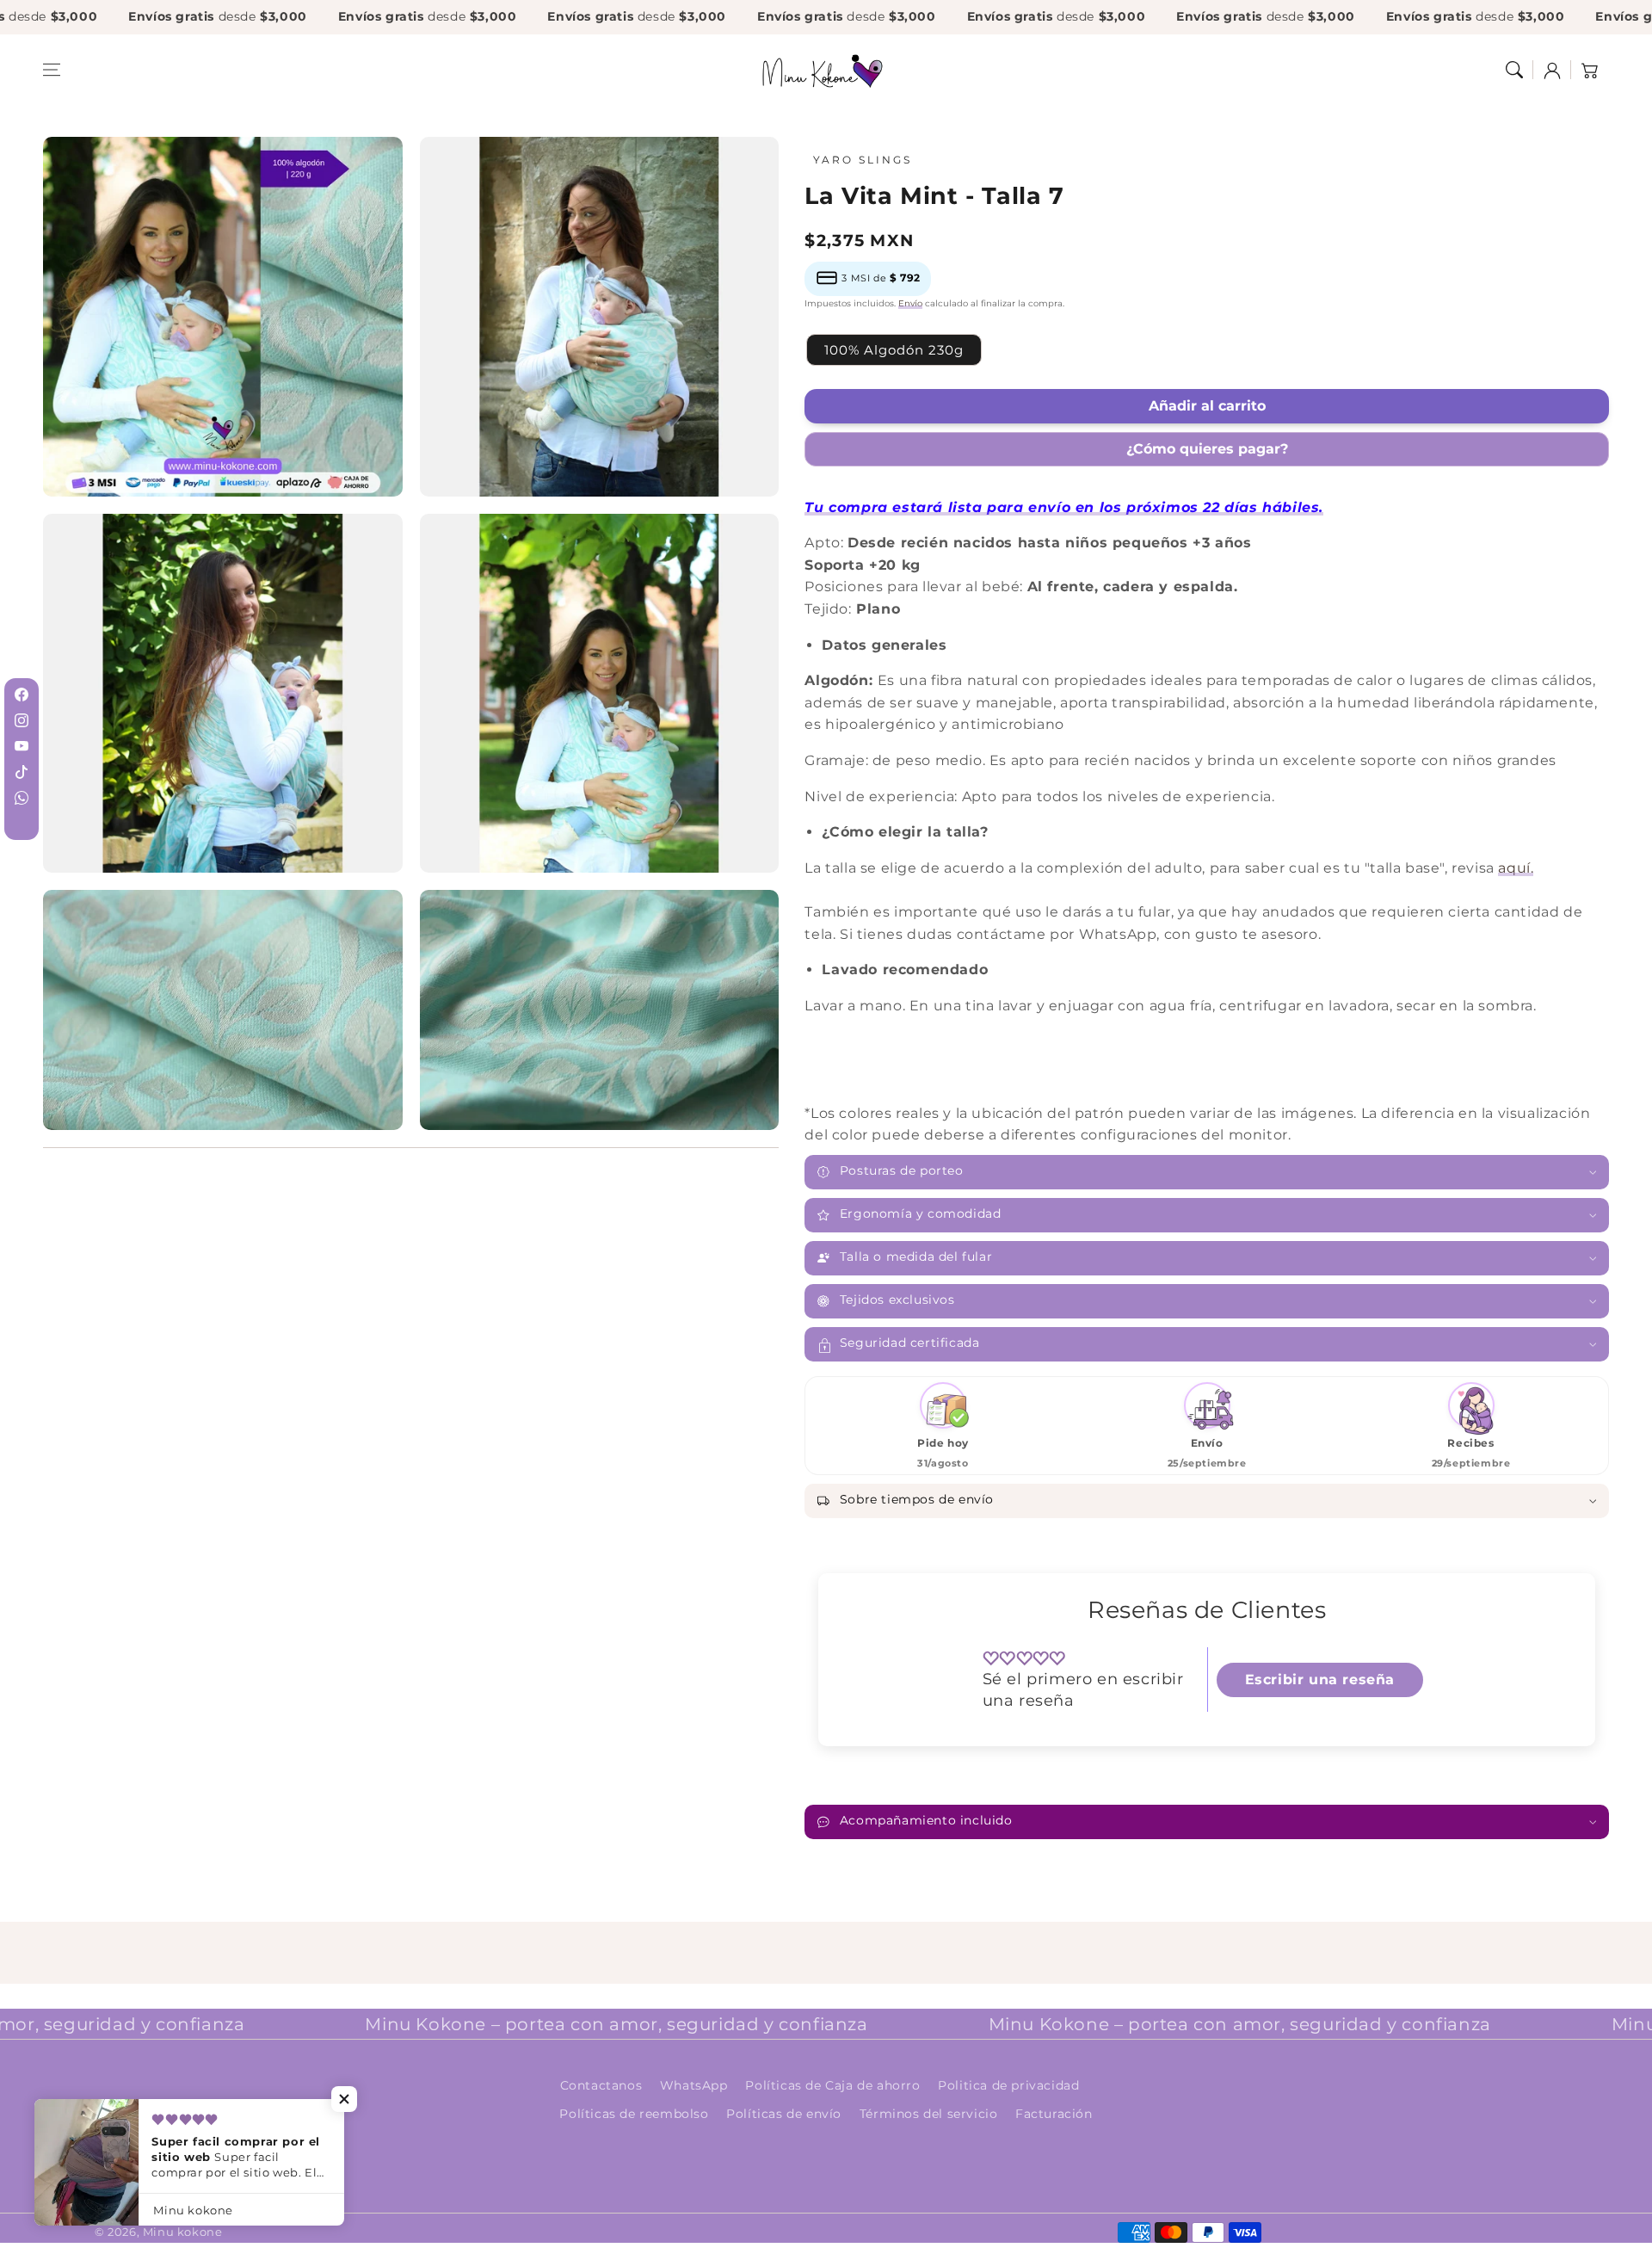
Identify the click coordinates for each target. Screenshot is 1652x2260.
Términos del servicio (929, 2114)
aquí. (1516, 868)
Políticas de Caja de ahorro (832, 2085)
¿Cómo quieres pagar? (1207, 449)
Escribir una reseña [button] (1320, 1680)
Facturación (1054, 2114)
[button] (52, 70)
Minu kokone (183, 2232)
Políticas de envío (784, 2114)
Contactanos (601, 2085)
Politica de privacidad (1008, 2085)
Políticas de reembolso (634, 2114)
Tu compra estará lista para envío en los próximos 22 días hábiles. (1064, 507)
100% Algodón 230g (894, 350)
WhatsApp (694, 2085)
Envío (910, 303)
